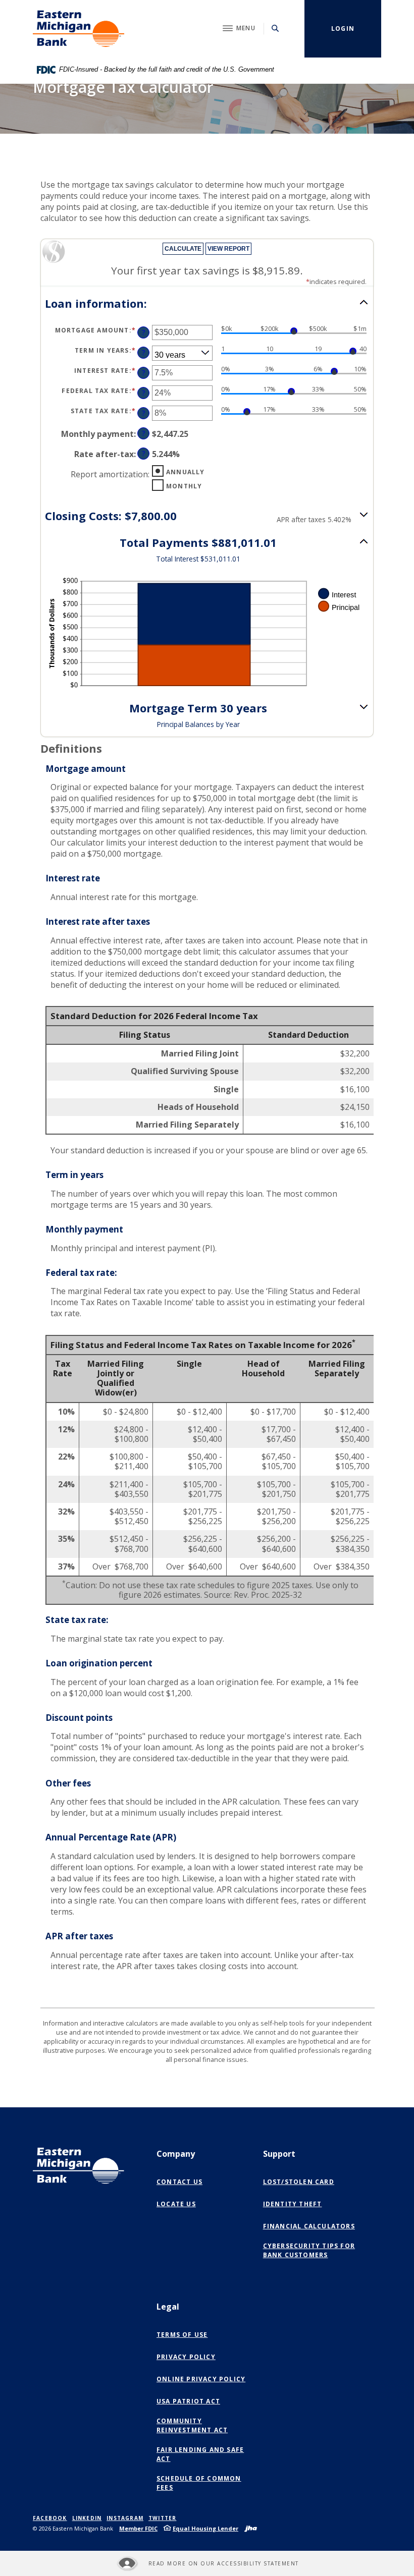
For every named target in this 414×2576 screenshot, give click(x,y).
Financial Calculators (309, 2226)
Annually (186, 472)
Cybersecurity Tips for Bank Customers (309, 2250)
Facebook (50, 2518)
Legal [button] (168, 2307)
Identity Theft (293, 2204)
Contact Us (179, 2182)
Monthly (184, 486)
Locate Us (176, 2204)
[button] (207, 303)
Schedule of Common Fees (199, 2483)
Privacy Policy (186, 2357)
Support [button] (279, 2154)
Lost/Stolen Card (299, 2182)
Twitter (162, 2518)
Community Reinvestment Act (192, 2425)
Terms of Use (182, 2335)
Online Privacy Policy (203, 2379)
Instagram (125, 2518)
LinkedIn (87, 2518)
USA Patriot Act (188, 2401)
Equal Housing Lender (205, 2528)
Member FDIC (138, 2528)
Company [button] (176, 2154)
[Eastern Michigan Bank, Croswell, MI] (79, 29)
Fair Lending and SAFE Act (200, 2454)
